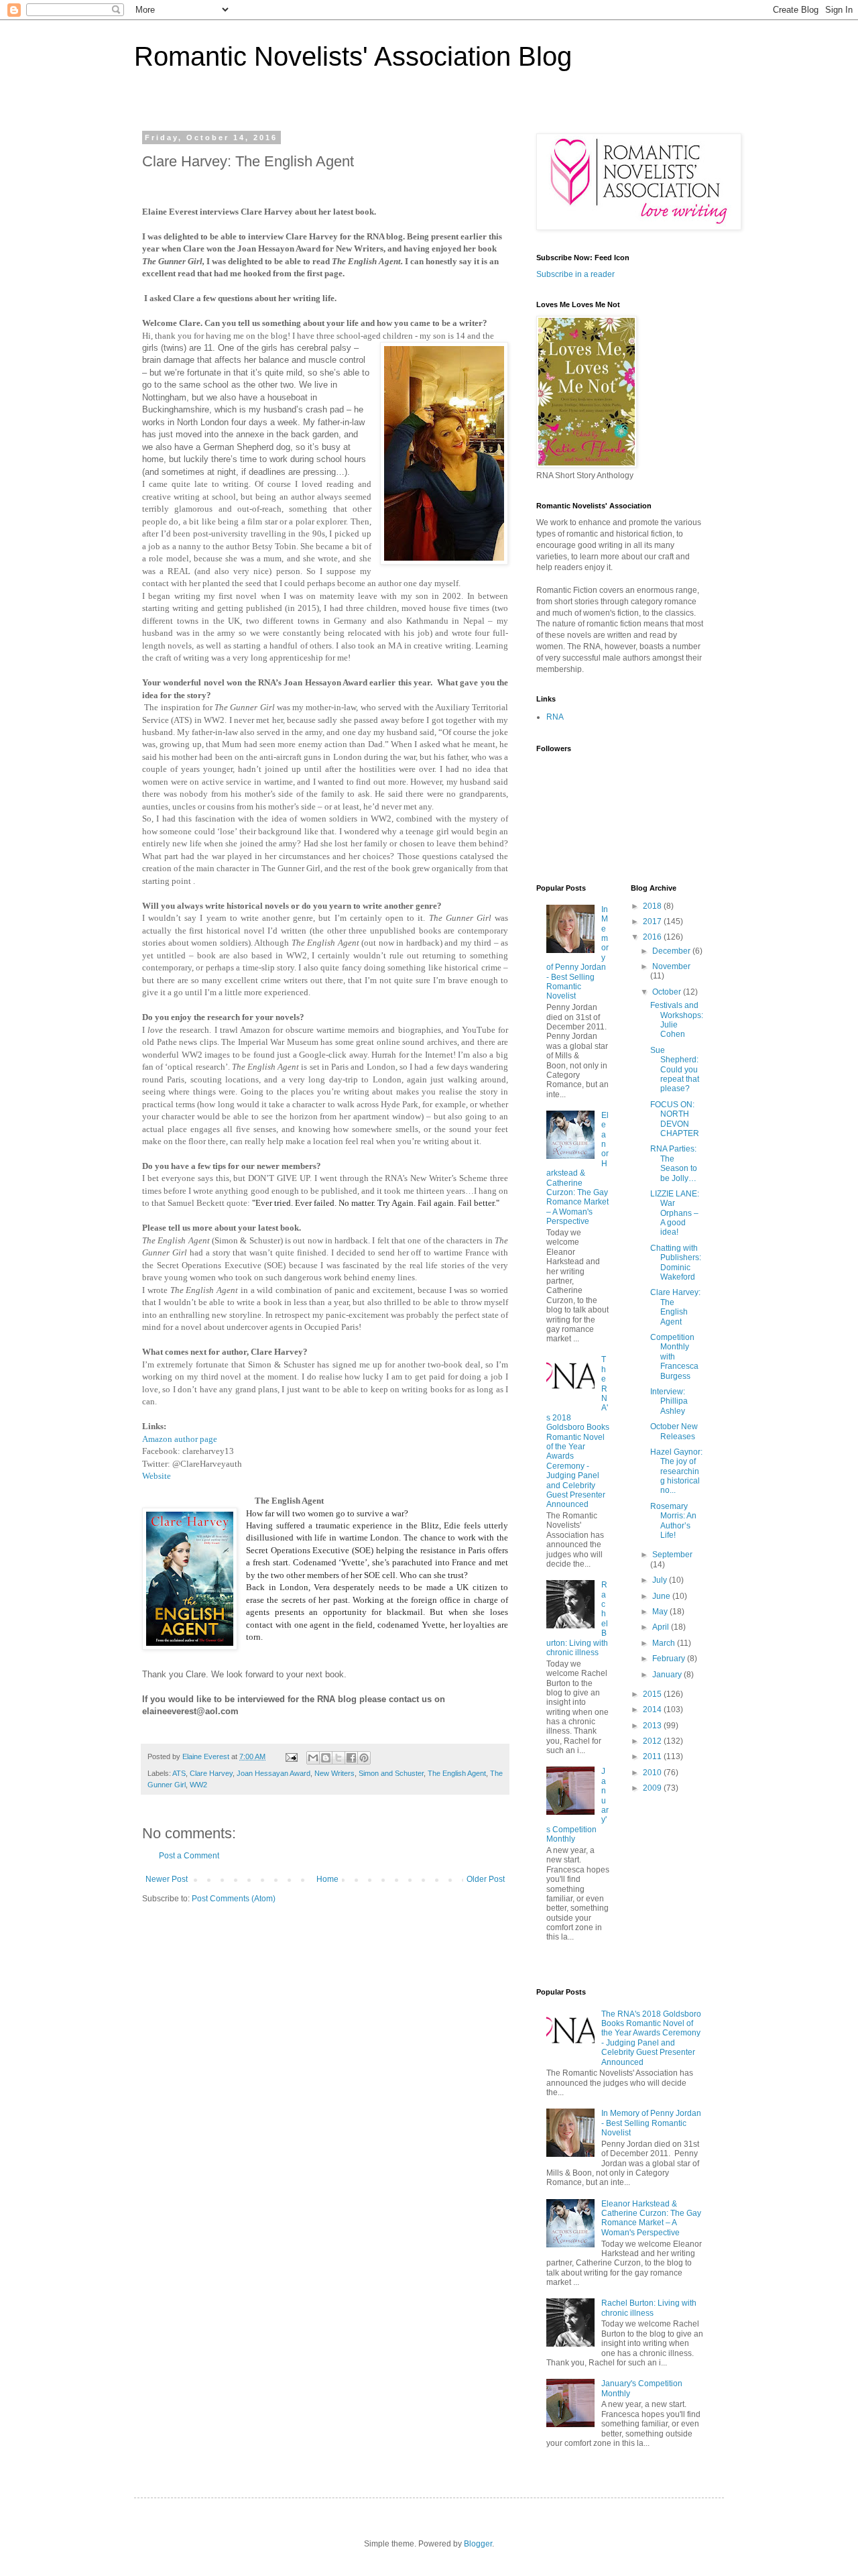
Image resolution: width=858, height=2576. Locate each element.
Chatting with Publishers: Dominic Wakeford (676, 1263)
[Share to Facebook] (351, 1758)
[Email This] (313, 1758)
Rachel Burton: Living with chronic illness (649, 2308)
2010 (653, 1773)
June (662, 1596)
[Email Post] (291, 1756)
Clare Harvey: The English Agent (675, 1307)
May (661, 1612)
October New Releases (674, 1431)
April (662, 1627)
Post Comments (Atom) (234, 1899)
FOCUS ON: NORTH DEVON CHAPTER (675, 1119)
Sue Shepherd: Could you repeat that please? (675, 1070)
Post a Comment (189, 1856)
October (668, 992)
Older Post (486, 1879)
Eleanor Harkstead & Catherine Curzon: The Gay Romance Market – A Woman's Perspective (577, 1168)
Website (157, 1476)
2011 (653, 1756)
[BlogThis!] (326, 1758)
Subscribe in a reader (575, 274)
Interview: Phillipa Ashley (669, 1401)
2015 (653, 1694)
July (661, 1580)
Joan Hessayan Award (273, 1773)
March (665, 1643)
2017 (653, 921)
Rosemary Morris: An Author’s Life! (673, 1521)
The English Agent (457, 1773)
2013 (653, 1726)
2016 (653, 937)
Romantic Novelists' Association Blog (353, 56)
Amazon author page (180, 1439)
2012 (653, 1741)
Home (327, 1879)
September (672, 1555)
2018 (653, 906)
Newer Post (167, 1879)
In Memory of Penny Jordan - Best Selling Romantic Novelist (651, 2123)
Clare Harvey (211, 1773)
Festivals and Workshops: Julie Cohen (677, 1020)
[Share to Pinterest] (364, 1758)
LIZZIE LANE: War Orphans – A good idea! (675, 1213)
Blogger (478, 2544)
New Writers (334, 1773)
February (670, 1659)
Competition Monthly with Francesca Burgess (674, 1357)
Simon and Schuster (391, 1773)
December (672, 951)
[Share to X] (339, 1758)
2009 (653, 1788)
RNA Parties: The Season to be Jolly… (674, 1163)
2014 (653, 1710)
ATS (179, 1773)
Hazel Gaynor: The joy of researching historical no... (676, 1471)
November (671, 966)
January (668, 1675)
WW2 (198, 1785)
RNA (555, 717)
